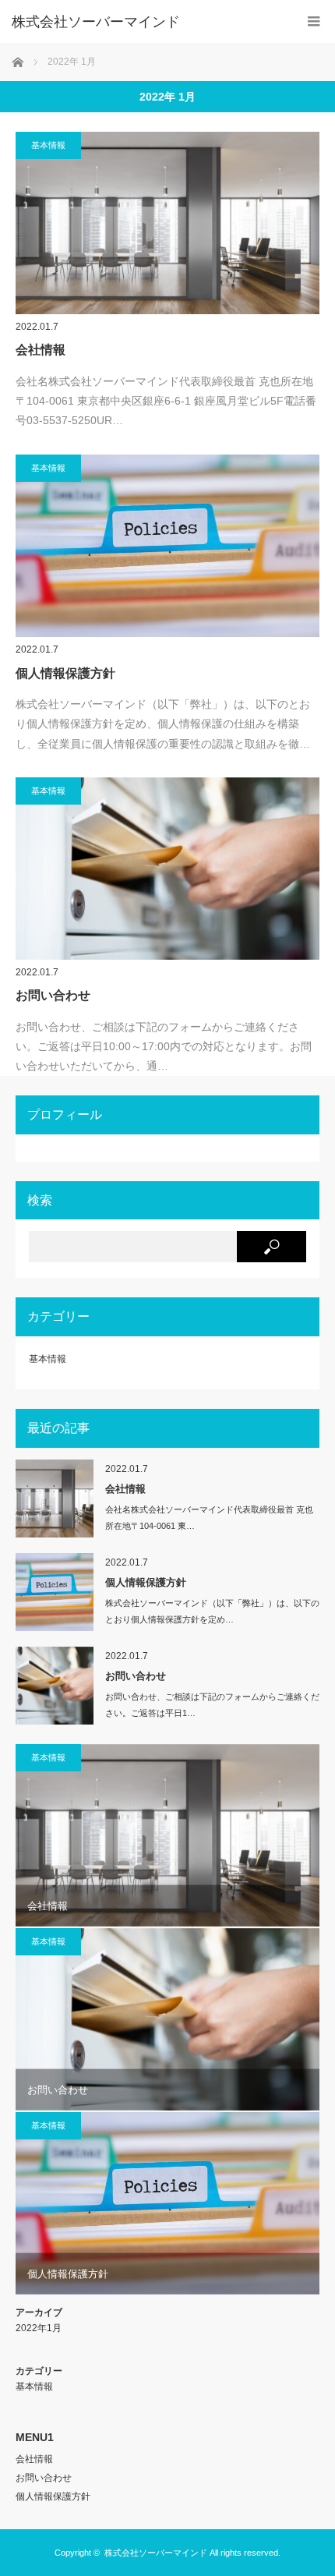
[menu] (314, 21)
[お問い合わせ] (167, 869)
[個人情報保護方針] (167, 546)
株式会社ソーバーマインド (156, 2553)
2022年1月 (39, 2328)
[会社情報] (167, 223)
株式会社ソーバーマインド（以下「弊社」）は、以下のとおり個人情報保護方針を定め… (212, 1611)
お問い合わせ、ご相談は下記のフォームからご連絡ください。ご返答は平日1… (212, 1705)
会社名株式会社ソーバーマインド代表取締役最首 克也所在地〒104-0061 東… (209, 1518)
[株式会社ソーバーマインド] (144, 22)
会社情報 (41, 350)
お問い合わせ (53, 995)
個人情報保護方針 (65, 673)
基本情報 (48, 145)
